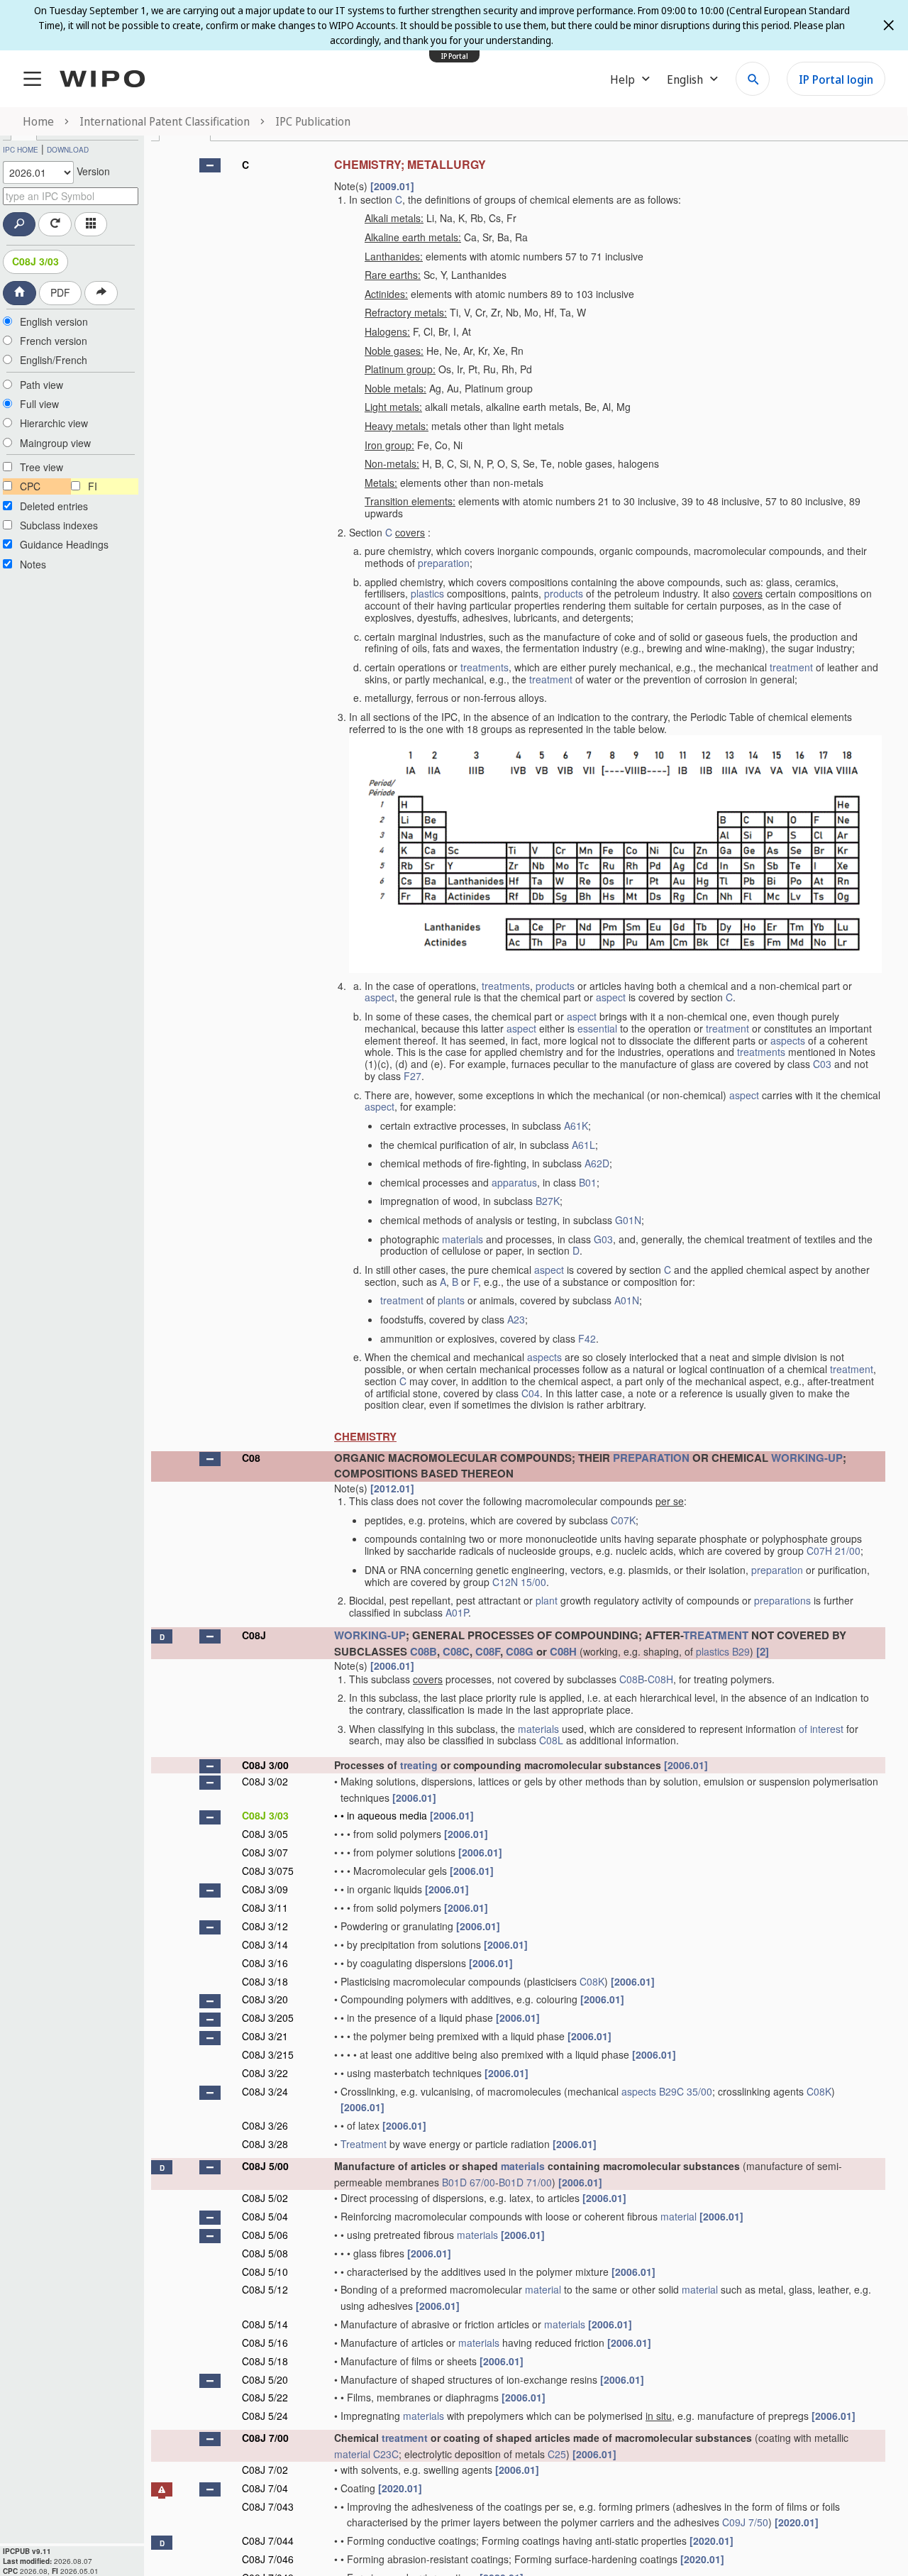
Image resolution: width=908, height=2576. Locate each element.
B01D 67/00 (469, 2182)
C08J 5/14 (265, 2324)
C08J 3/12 (265, 1926)
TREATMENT (716, 1635)
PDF (60, 292)
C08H (563, 1651)
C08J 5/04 (265, 2216)
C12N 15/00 (519, 1582)
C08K (592, 1981)
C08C (456, 1651)
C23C (386, 2454)
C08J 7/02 (265, 2470)
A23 (516, 1319)
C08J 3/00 (265, 1765)
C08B (423, 1651)
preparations (782, 1600)
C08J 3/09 (265, 1889)
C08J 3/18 (265, 1981)
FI (93, 486)
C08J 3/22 (265, 2073)
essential (597, 1028)
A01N (627, 1300)
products (564, 593)
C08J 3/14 (265, 1944)
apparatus (514, 1182)
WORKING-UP (807, 1458)
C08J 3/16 (265, 1963)
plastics (427, 593)
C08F (488, 1651)
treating (419, 1765)
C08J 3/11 (265, 1908)
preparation (444, 563)
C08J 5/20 (265, 2379)
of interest (821, 1729)
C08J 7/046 (268, 2559)
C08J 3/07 (265, 1852)
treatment (791, 667)
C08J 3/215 (268, 2054)
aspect (380, 997)
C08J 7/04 (265, 2488)
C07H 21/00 (834, 1551)
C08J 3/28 (265, 2144)
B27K (548, 1201)
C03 (822, 1064)
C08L (551, 1740)
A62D (597, 1163)
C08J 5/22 (265, 2397)
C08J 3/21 (265, 2036)
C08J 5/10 (265, 2272)
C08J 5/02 (265, 2198)
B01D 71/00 (525, 2182)
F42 (587, 1338)
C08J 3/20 (265, 1999)
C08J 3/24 (265, 2091)
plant (547, 1600)
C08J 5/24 (265, 2416)
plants (451, 1300)
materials (463, 1239)
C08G (520, 1651)
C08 (251, 1458)
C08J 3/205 (268, 2018)
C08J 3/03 (35, 261)
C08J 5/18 (265, 2361)
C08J (254, 1635)
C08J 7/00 (265, 2438)
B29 (741, 1651)
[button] (210, 165)
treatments (485, 667)
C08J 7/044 (268, 2541)
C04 (531, 1393)
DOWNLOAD (68, 150)
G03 (603, 1239)
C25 (557, 2454)
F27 (413, 1076)
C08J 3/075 (268, 1871)
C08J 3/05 (265, 1834)
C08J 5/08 (265, 2253)
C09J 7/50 (745, 2522)
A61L (583, 1145)
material (679, 2216)
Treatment (364, 2144)
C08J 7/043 (268, 2506)
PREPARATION (651, 1458)
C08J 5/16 (265, 2343)
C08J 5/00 (265, 2166)
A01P (457, 1612)
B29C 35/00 (686, 2091)
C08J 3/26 (265, 2125)
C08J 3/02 (265, 1781)
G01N (628, 1220)
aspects (788, 1040)
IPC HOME (21, 150)
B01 (588, 1182)
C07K (623, 1520)
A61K (576, 1125)
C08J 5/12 (265, 2289)
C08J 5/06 (265, 2235)
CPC (30, 486)
